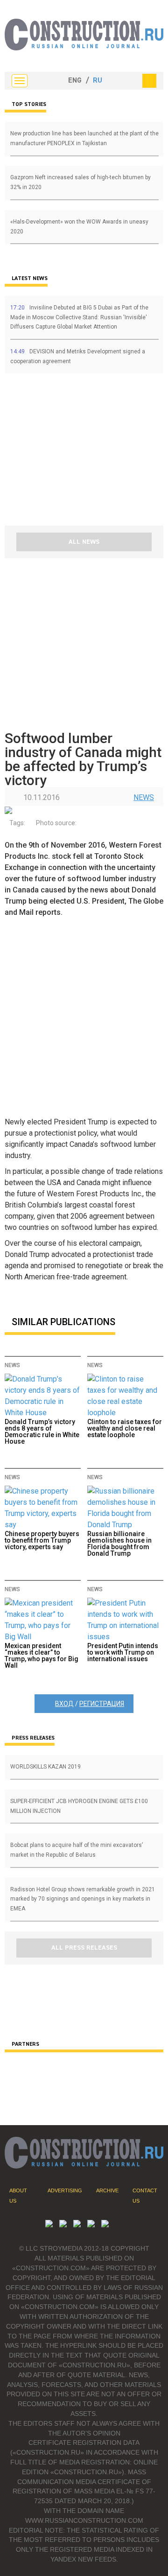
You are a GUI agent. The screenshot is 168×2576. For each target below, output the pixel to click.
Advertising (65, 2190)
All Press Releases (84, 1948)
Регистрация (102, 1704)
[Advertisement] (61, 453)
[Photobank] (49, 2225)
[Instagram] (77, 2225)
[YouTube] (63, 2225)
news (144, 797)
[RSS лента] (91, 2225)
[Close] (149, 81)
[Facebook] (105, 2225)
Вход (64, 1704)
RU (98, 81)
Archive (107, 2190)
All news (84, 542)
